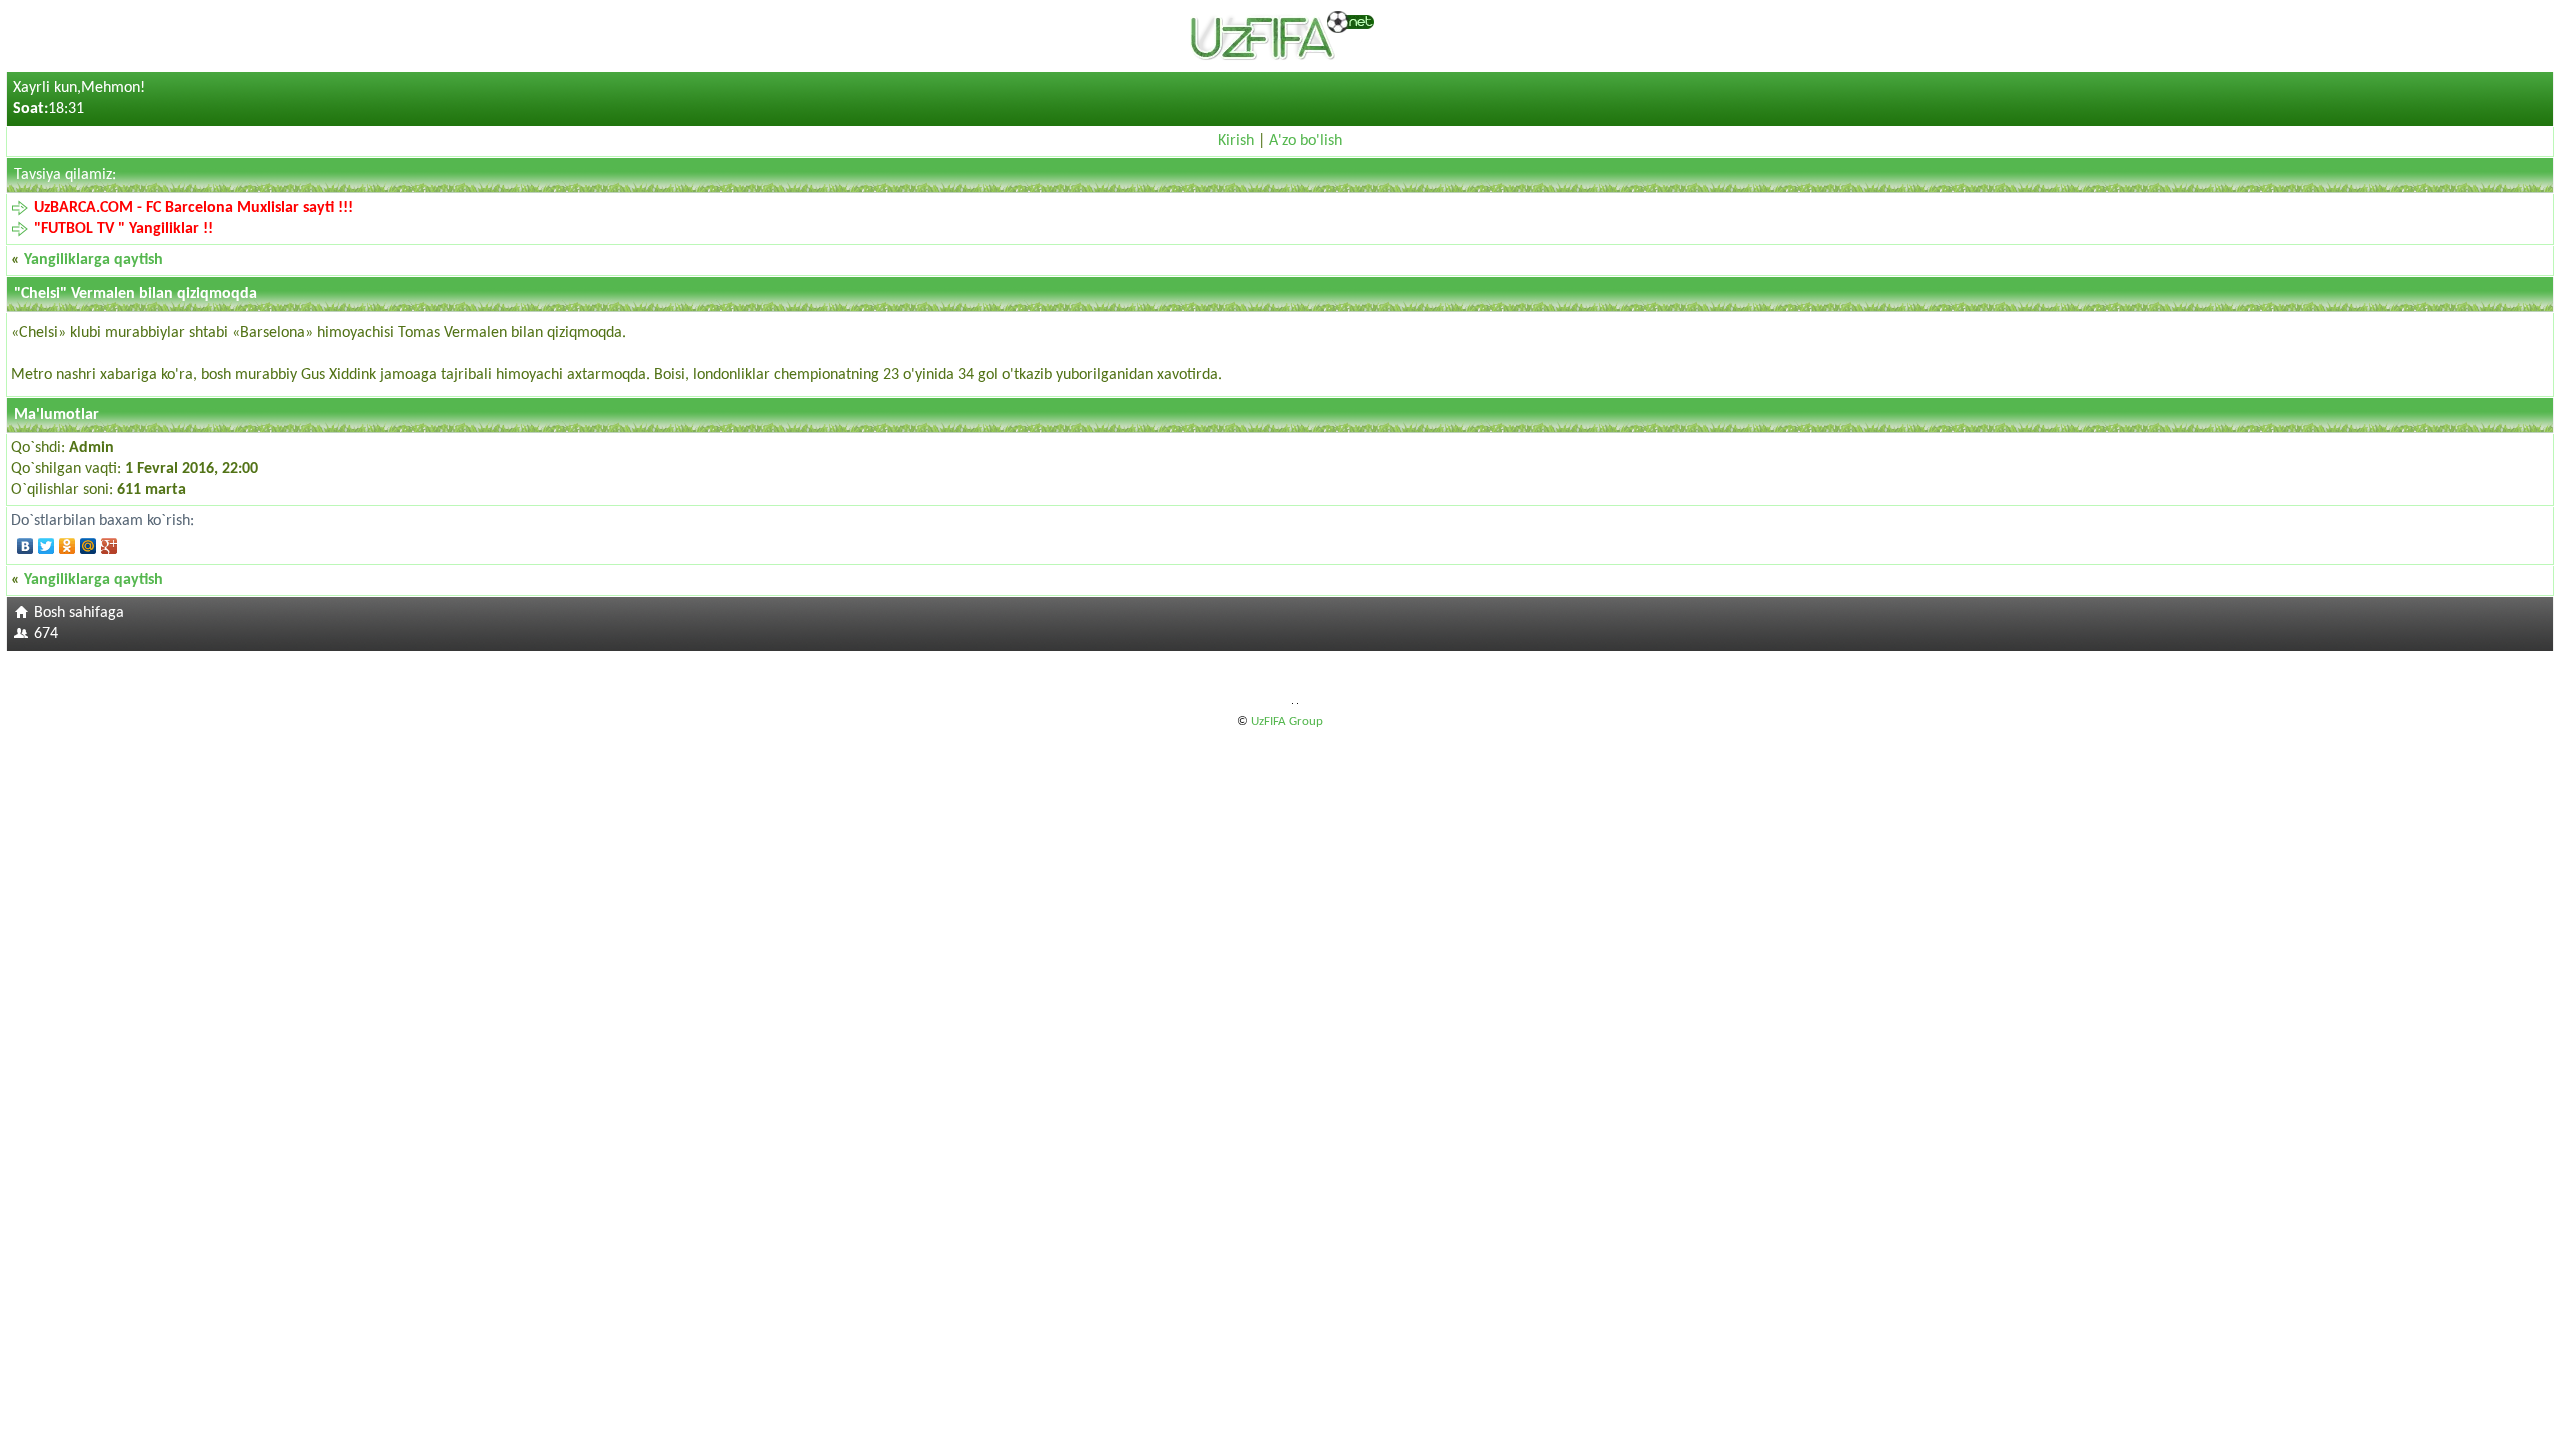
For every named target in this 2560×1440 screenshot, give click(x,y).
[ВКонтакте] (25, 546)
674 (46, 634)
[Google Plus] (109, 546)
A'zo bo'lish (1305, 141)
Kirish (1236, 141)
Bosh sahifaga (79, 613)
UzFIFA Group (1287, 721)
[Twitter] (46, 546)
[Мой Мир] (88, 546)
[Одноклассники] (67, 546)
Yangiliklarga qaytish (93, 260)
